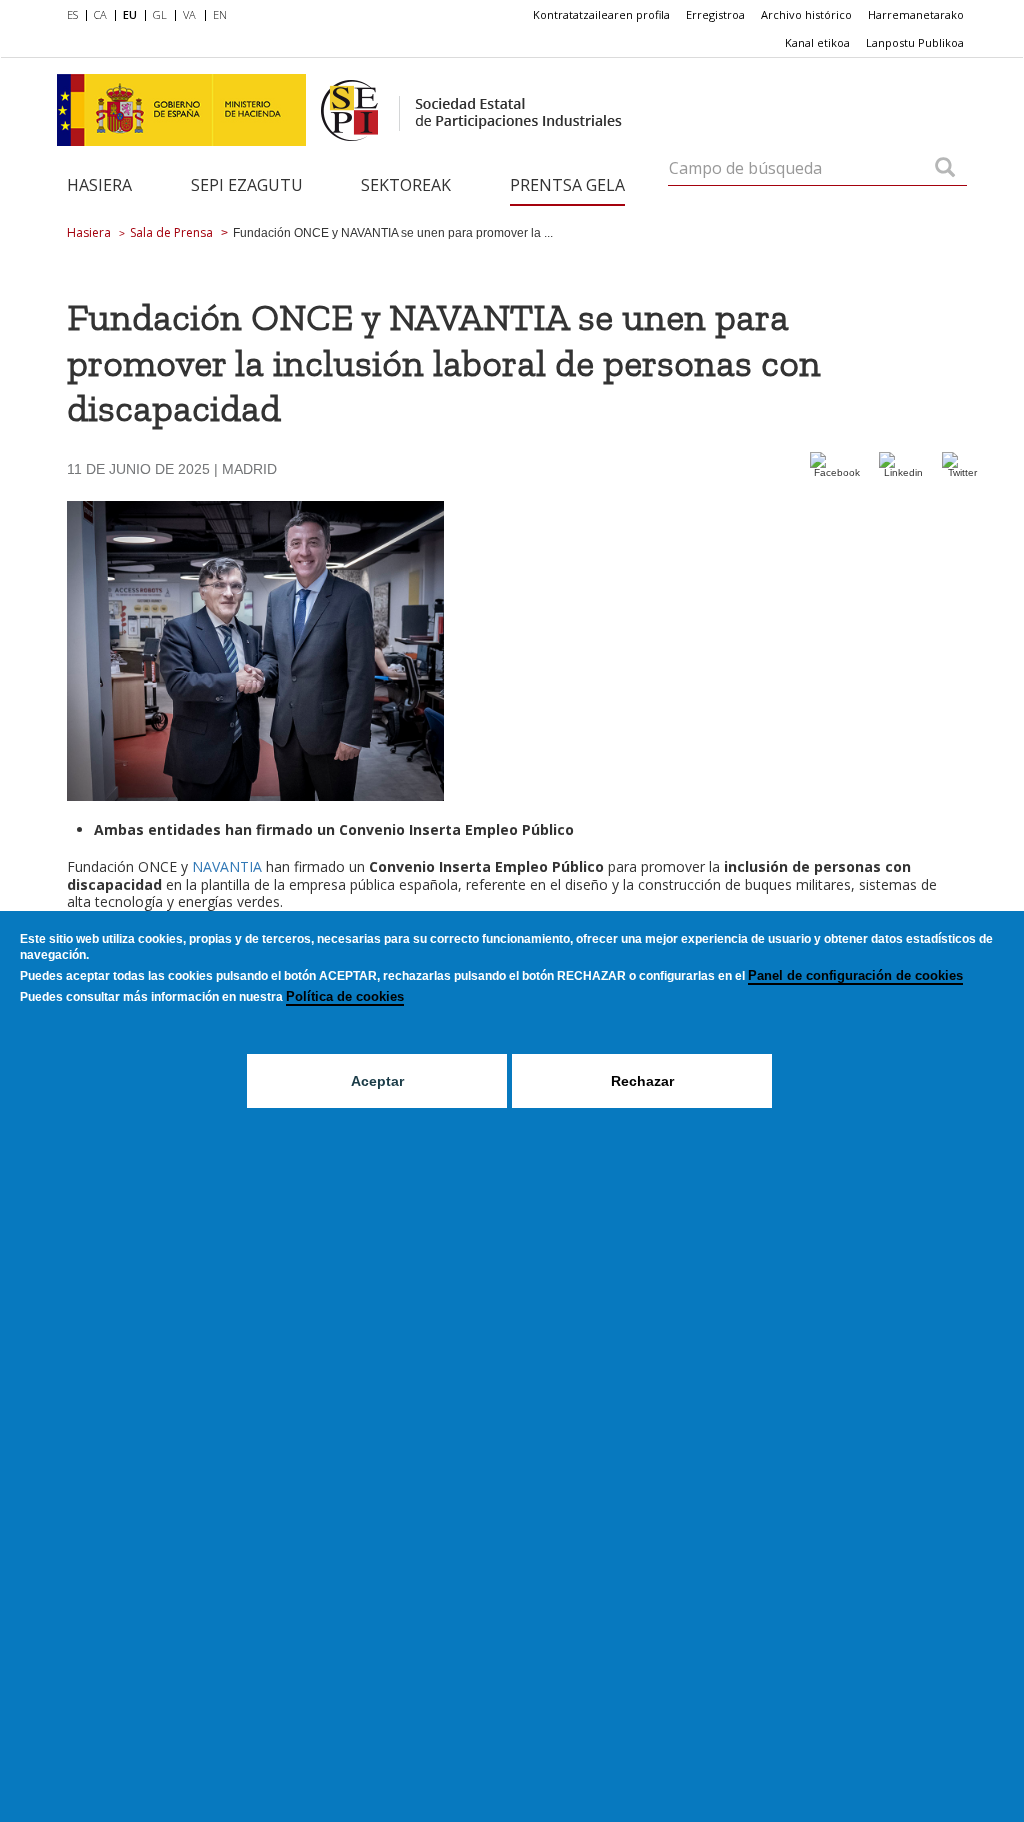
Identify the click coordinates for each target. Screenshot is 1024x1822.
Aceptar (377, 1081)
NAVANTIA (227, 866)
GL (160, 14)
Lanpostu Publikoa (915, 42)
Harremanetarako (916, 14)
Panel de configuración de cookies (855, 975)
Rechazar (642, 1081)
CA (100, 14)
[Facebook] (837, 472)
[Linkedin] (903, 472)
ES (72, 14)
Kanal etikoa (817, 42)
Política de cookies (345, 996)
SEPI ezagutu (247, 185)
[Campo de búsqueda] (945, 169)
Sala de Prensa (171, 232)
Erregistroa (715, 14)
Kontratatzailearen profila (601, 14)
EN (220, 14)
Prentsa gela (567, 185)
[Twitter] (962, 472)
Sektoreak (406, 185)
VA (189, 14)
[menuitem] (76, 16)
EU (130, 14)
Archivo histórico (806, 14)
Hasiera (99, 185)
